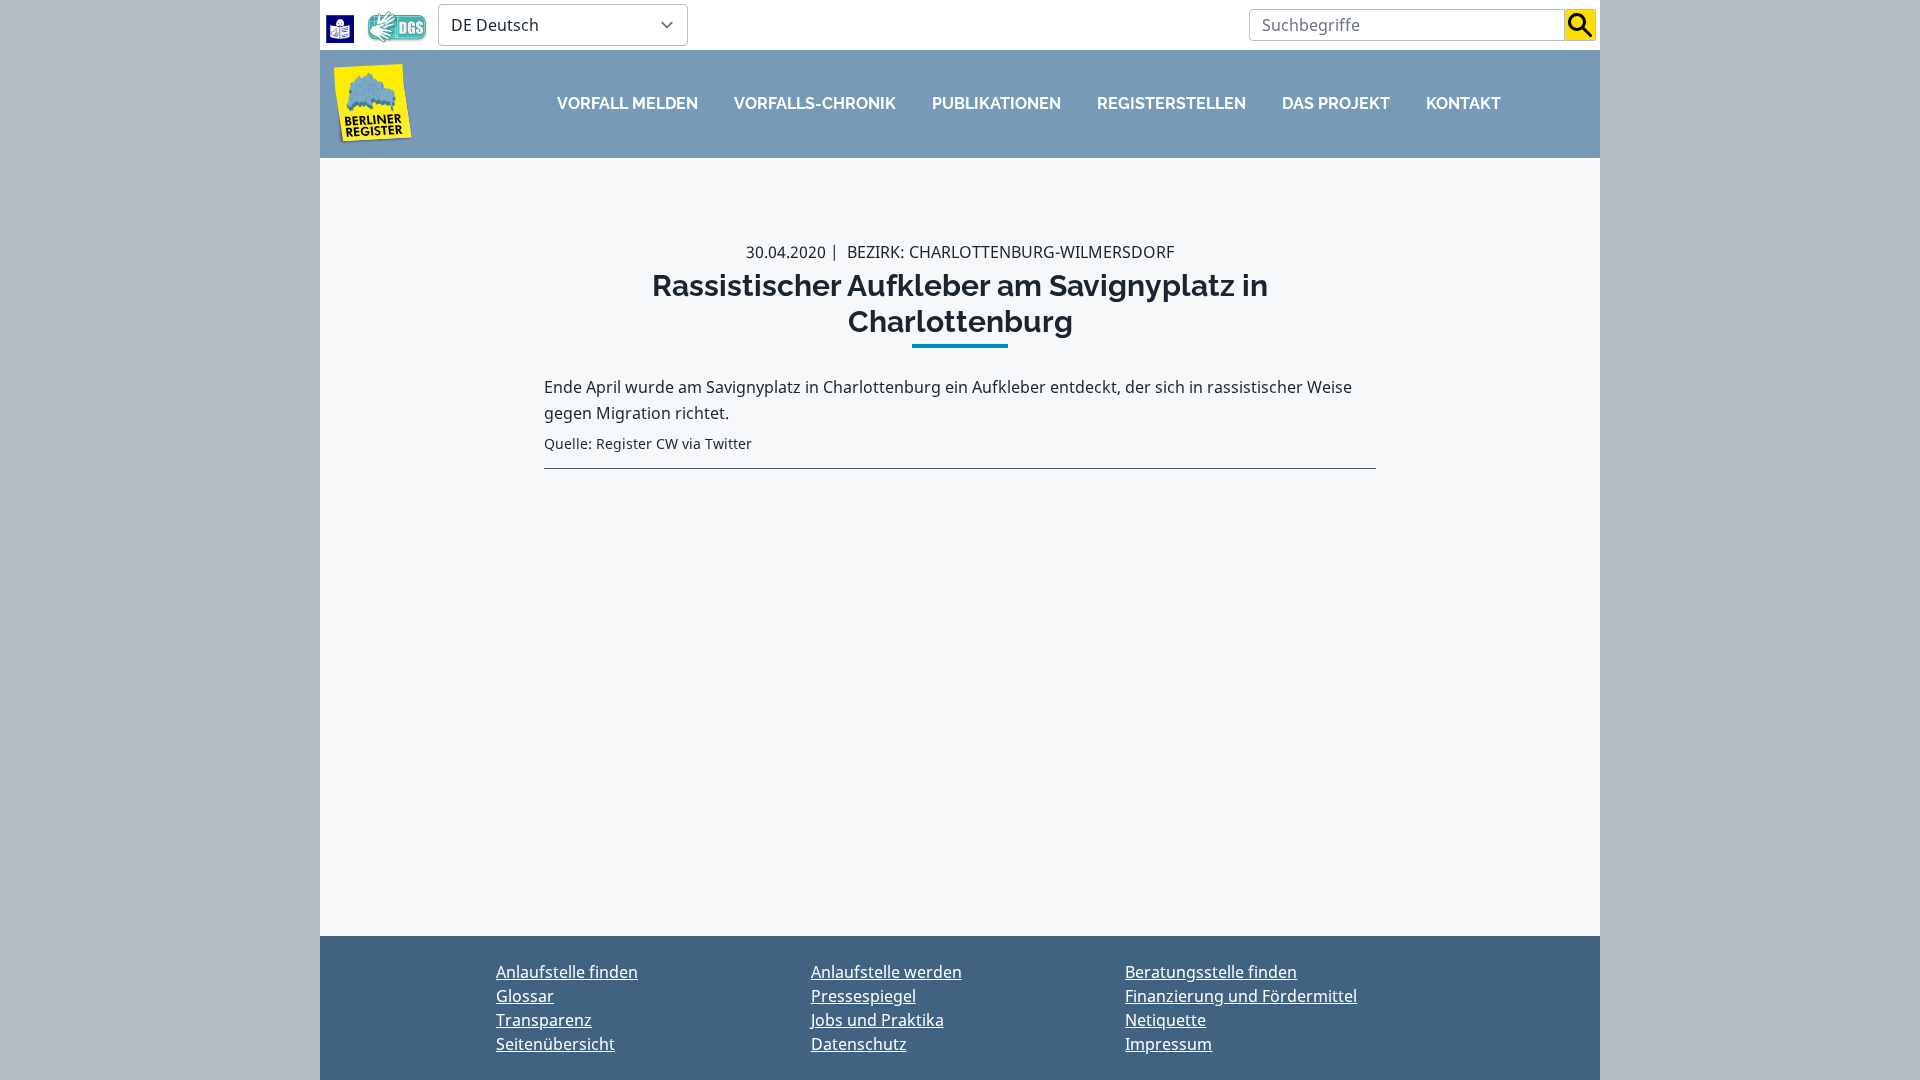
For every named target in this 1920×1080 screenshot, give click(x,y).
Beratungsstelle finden (1211, 972)
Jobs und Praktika (877, 1020)
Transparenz (544, 1020)
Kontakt (1463, 103)
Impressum (1168, 1044)
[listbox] (563, 25)
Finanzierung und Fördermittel (1241, 996)
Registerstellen (1171, 103)
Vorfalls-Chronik (815, 103)
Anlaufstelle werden (886, 972)
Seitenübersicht (555, 1044)
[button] (1580, 25)
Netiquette (1165, 1020)
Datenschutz (859, 1044)
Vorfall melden (627, 103)
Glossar (525, 996)
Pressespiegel (863, 996)
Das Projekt (1336, 103)
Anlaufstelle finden (567, 972)
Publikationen (996, 103)
